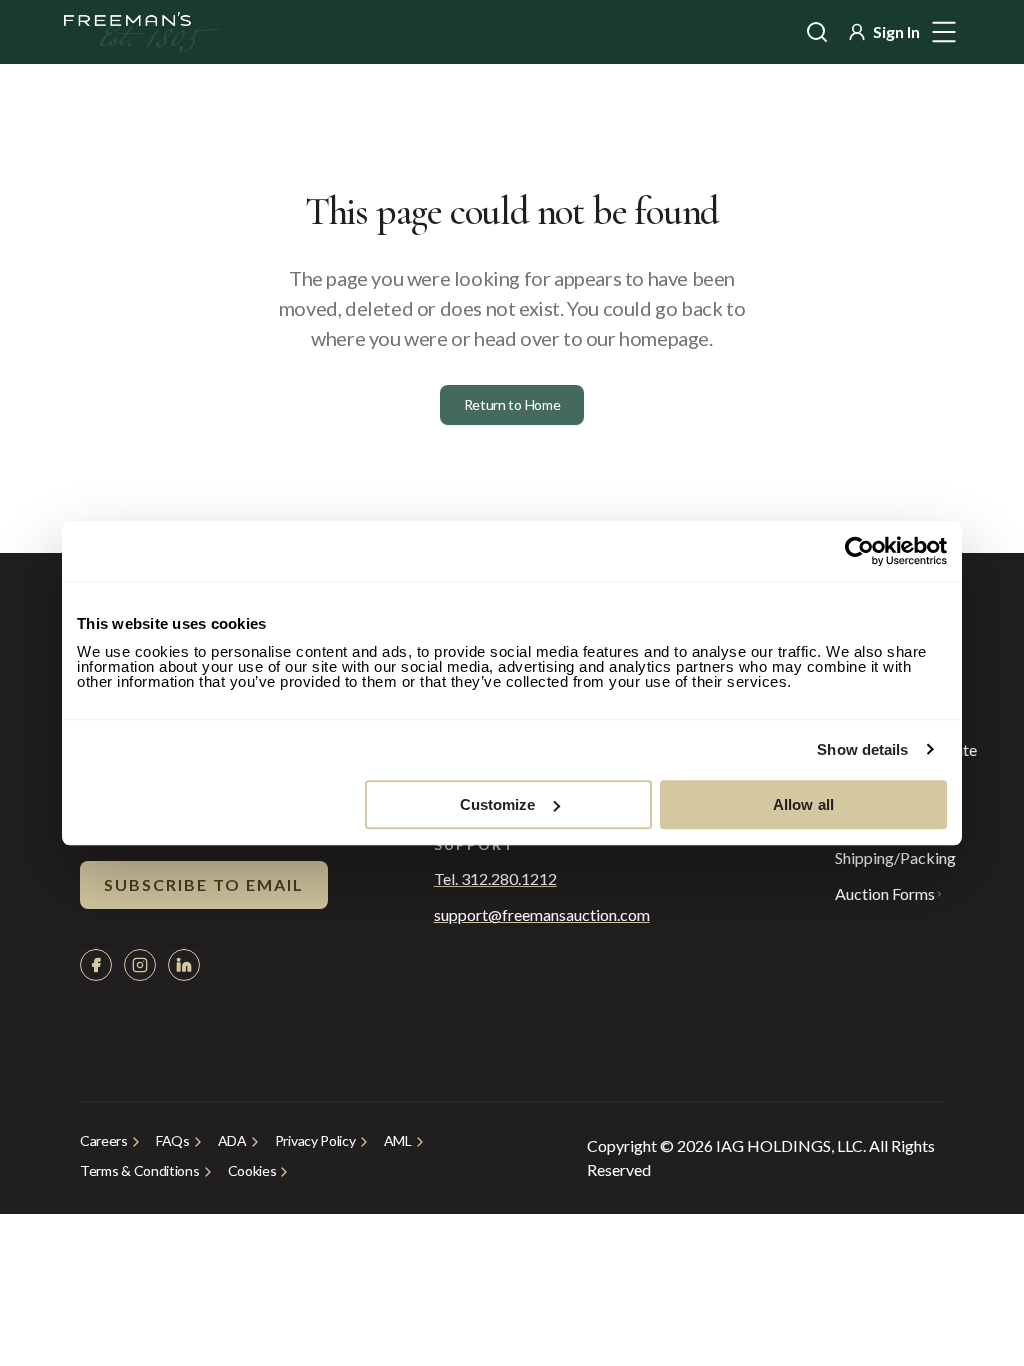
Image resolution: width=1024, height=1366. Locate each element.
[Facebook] (96, 965)
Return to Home (512, 404)
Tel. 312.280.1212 (495, 879)
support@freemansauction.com (500, 915)
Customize (498, 804)
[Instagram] (140, 965)
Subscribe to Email (204, 884)
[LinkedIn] (184, 965)
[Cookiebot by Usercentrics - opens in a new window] (859, 551)
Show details (862, 749)
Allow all (803, 804)
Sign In (896, 31)
